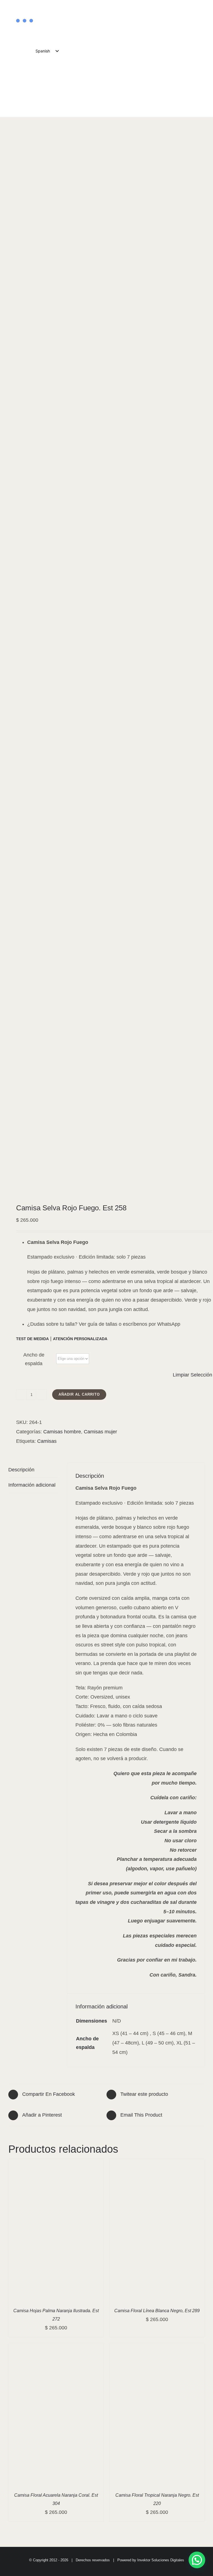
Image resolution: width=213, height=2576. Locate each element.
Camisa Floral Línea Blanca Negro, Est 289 (157, 2311)
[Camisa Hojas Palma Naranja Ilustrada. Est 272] (56, 2163)
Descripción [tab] (21, 1470)
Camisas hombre (62, 1432)
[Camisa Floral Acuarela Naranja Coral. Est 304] (56, 2348)
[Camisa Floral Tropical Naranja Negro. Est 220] (157, 2348)
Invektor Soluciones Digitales (161, 2560)
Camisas (47, 1441)
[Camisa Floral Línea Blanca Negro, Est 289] (157, 2163)
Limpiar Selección (192, 1375)
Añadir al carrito (79, 1394)
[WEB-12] (106, 664)
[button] (197, 2560)
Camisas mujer (100, 1432)
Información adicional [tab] (32, 1485)
